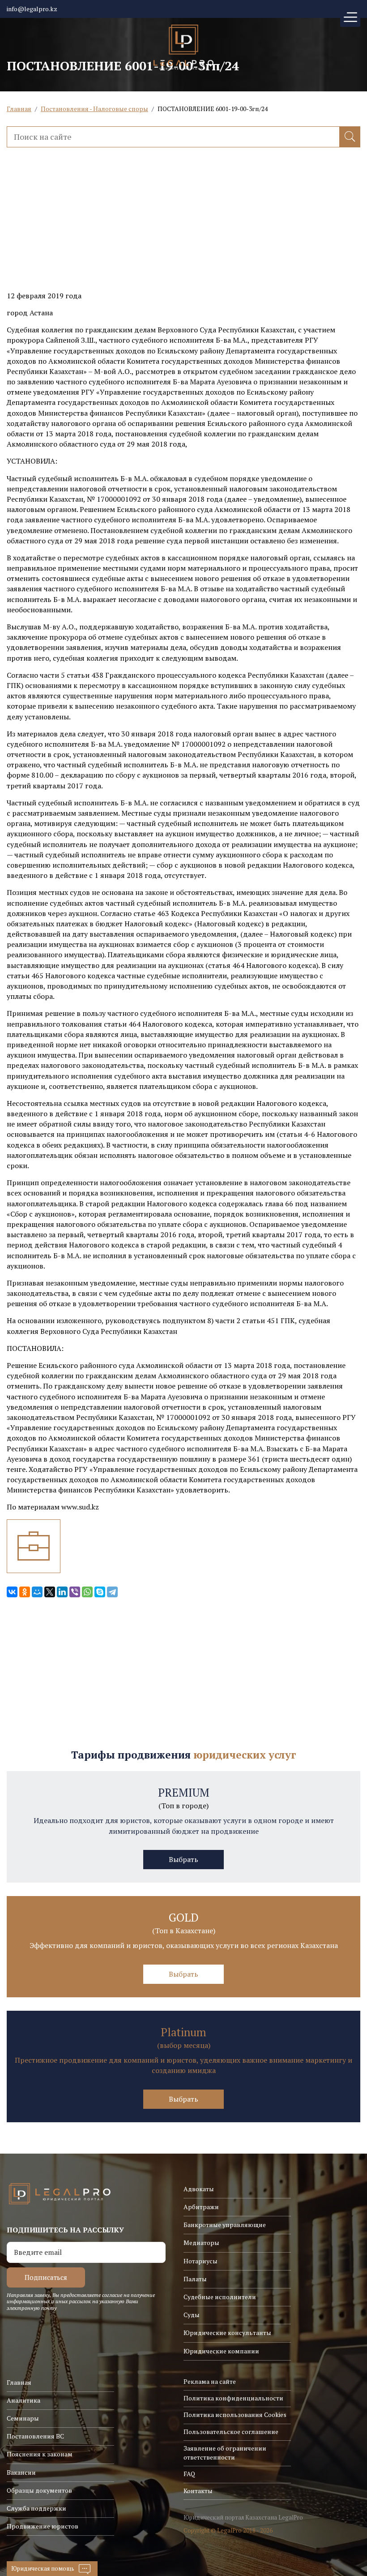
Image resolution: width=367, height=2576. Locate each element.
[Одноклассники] (25, 1592)
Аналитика (23, 2400)
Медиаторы (201, 2243)
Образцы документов (39, 2490)
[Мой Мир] (37, 1592)
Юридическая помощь (43, 2568)
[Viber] (75, 1592)
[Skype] (100, 1592)
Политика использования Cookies (235, 2415)
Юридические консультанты (227, 2333)
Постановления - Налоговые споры (94, 109)
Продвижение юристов (43, 2526)
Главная (19, 109)
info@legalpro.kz (32, 9)
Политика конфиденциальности (233, 2398)
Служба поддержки (36, 2508)
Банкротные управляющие (225, 2225)
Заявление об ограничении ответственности (225, 2453)
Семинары (23, 2418)
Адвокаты (199, 2189)
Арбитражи (201, 2207)
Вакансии (21, 2472)
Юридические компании (221, 2351)
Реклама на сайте (210, 2381)
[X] (50, 1592)
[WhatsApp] (87, 1592)
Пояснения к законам (40, 2454)
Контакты (198, 2491)
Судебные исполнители (220, 2297)
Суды (192, 2315)
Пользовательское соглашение (231, 2432)
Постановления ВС (35, 2436)
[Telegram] (112, 1592)
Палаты (195, 2279)
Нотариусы (201, 2261)
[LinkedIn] (62, 1592)
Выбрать (183, 1859)
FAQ (189, 2474)
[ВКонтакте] (12, 1592)
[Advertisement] (183, 228)
